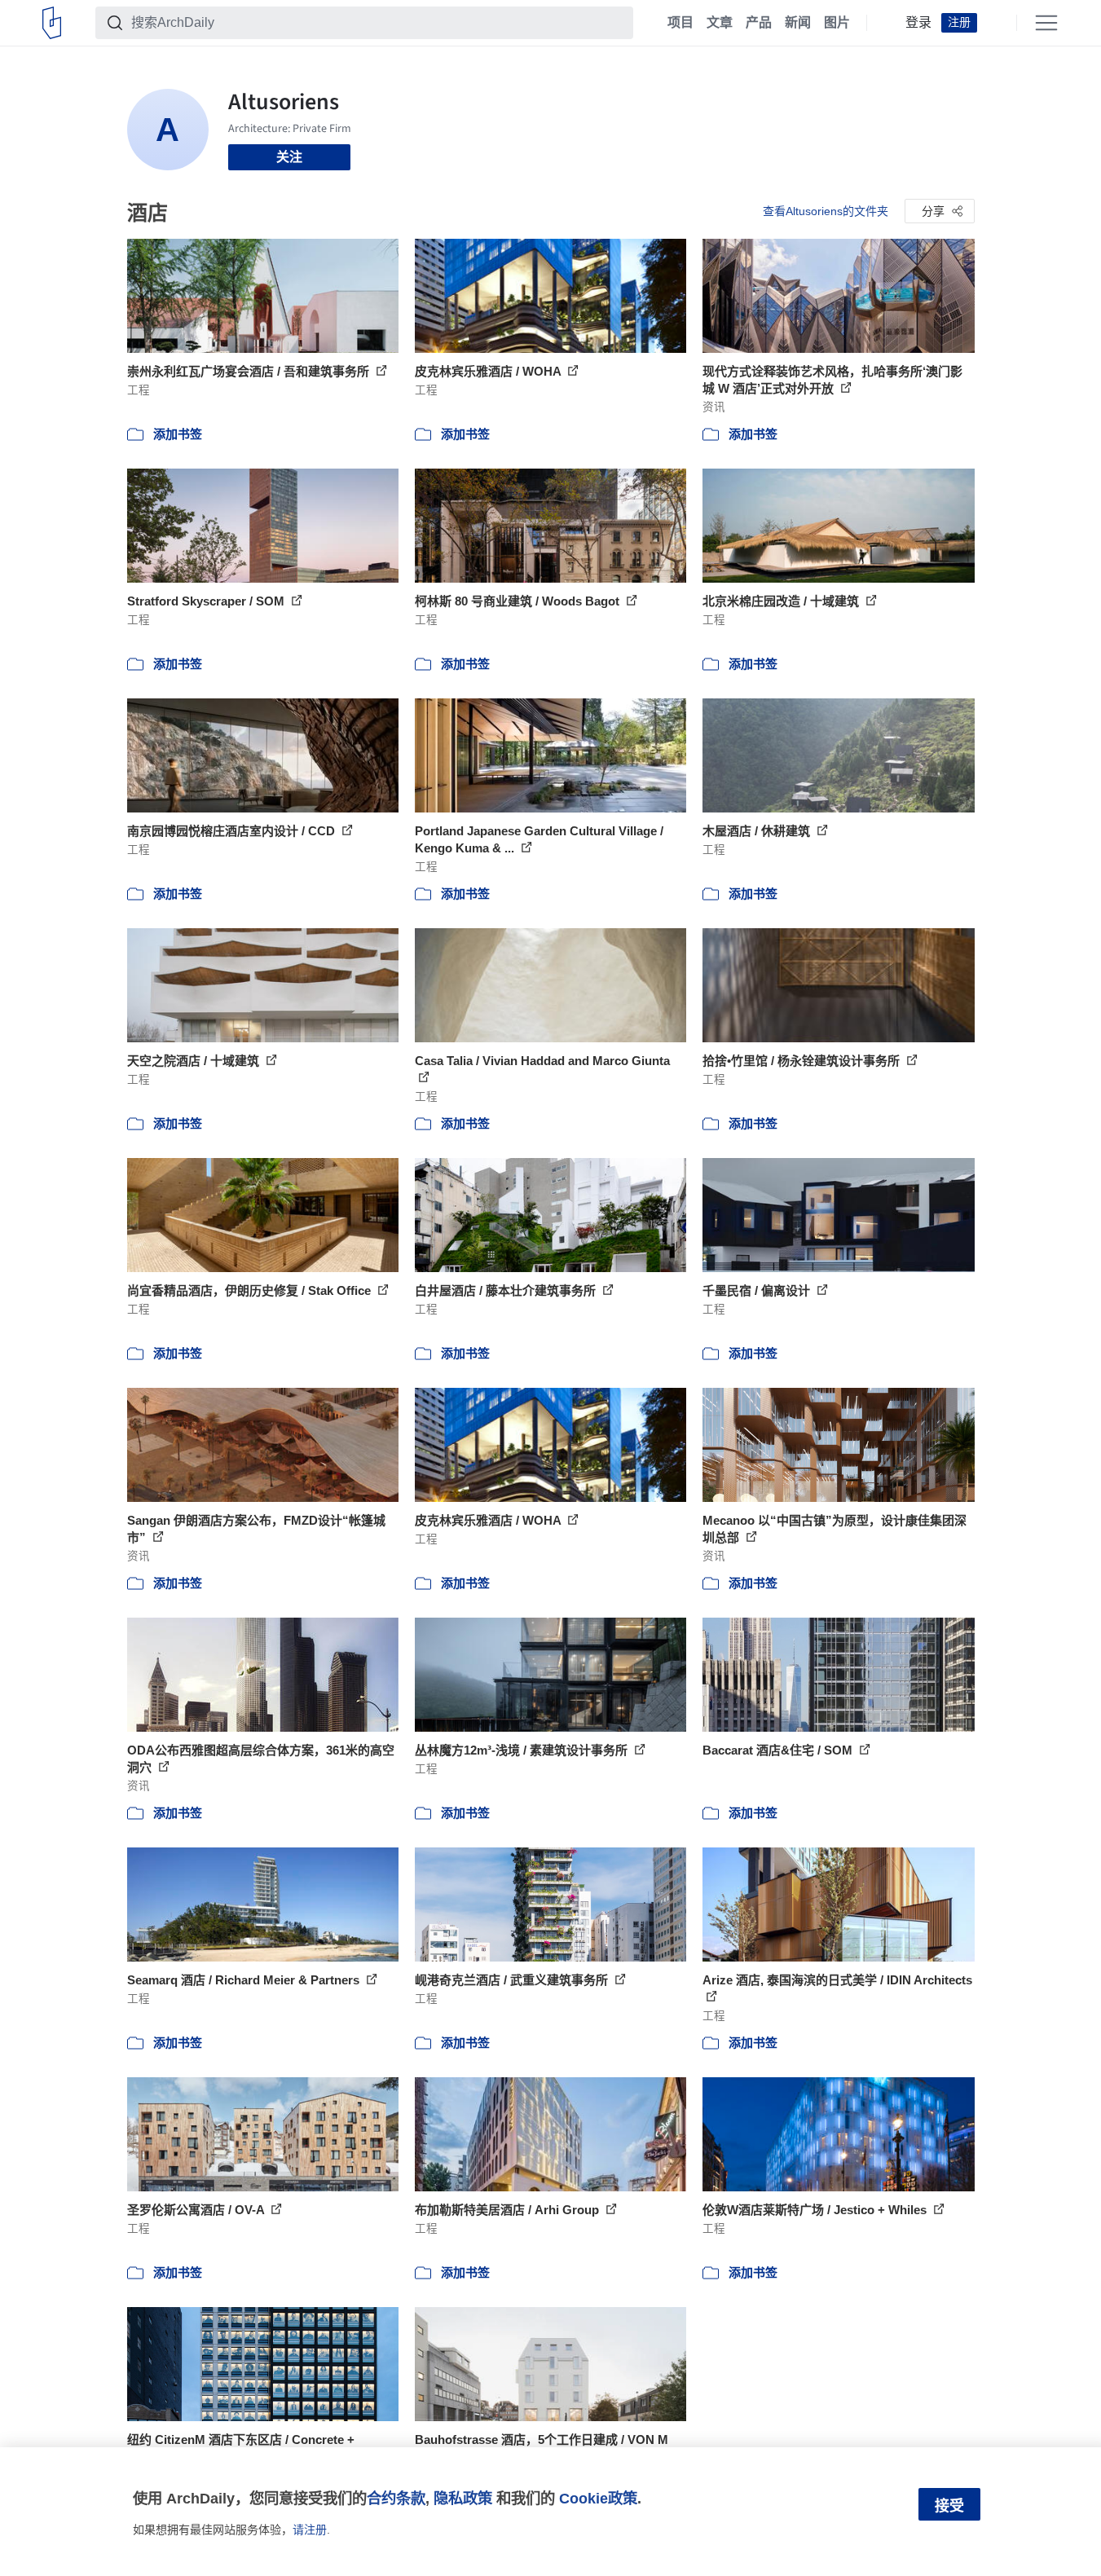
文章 (720, 23)
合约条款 (396, 2498)
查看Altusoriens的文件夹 (826, 211)
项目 (680, 23)
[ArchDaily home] (52, 23)
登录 (918, 23)
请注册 (310, 2530)
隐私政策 (463, 2498)
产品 (759, 23)
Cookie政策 (598, 2498)
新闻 (798, 23)
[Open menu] (1046, 23)
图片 (837, 23)
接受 (949, 2506)
